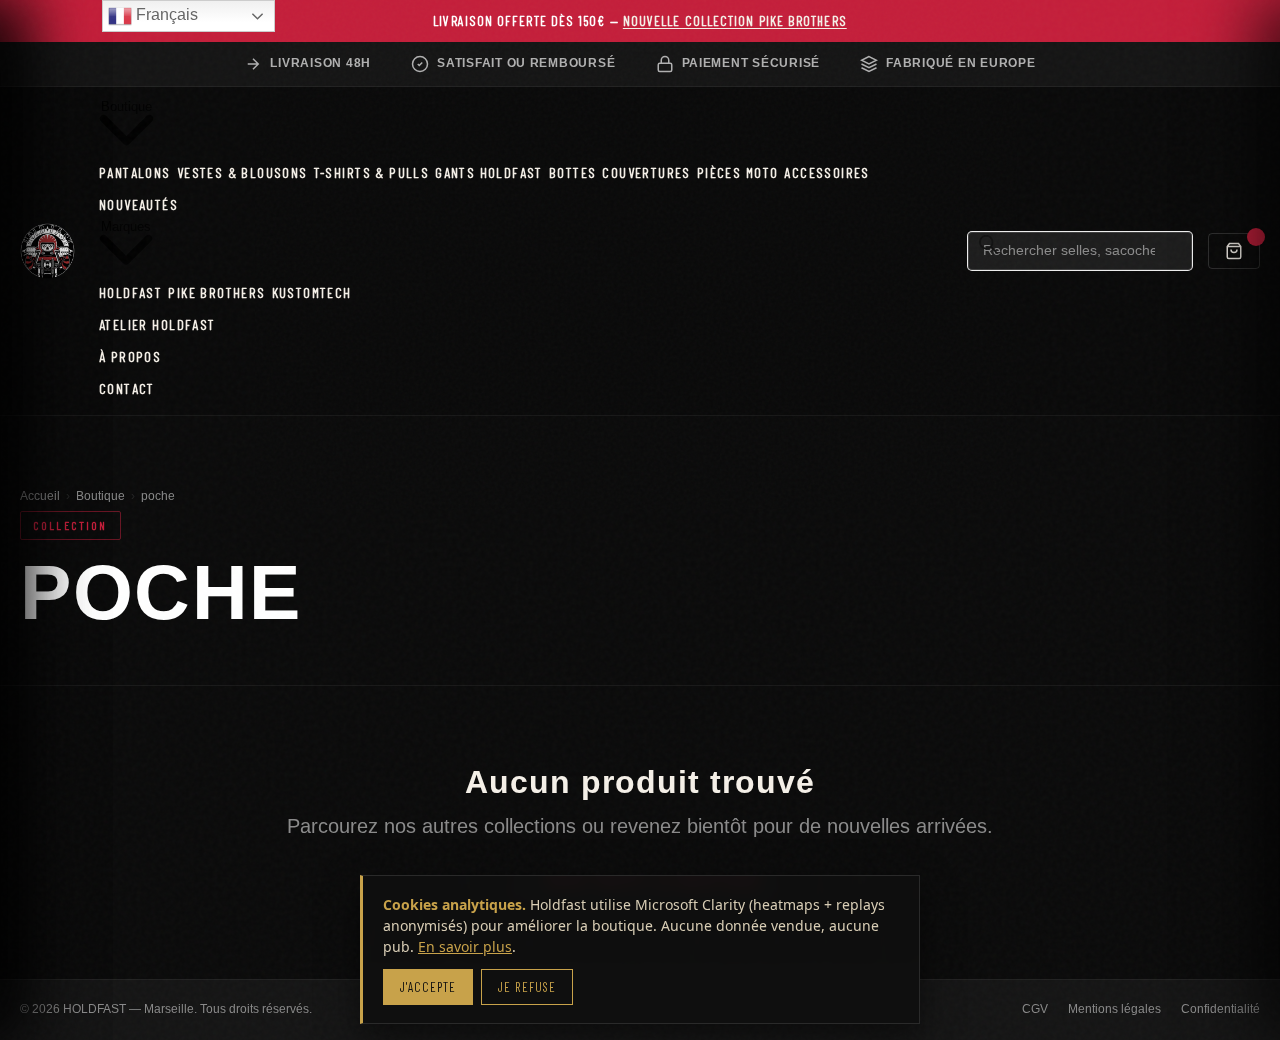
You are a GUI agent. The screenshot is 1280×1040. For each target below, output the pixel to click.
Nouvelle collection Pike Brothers (735, 20)
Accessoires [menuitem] (827, 172)
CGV (1035, 1009)
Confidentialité (1220, 1009)
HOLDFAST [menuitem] (130, 291)
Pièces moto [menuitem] (738, 172)
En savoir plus (465, 946)
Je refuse (526, 987)
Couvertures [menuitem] (646, 172)
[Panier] (1234, 251)
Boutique (100, 496)
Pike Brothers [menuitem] (216, 291)
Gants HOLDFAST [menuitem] (489, 172)
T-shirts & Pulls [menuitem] (372, 172)
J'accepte (428, 987)
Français (165, 14)
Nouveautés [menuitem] (138, 204)
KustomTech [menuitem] (312, 291)
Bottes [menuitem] (572, 172)
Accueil (40, 496)
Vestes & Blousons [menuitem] (242, 172)
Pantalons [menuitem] (135, 172)
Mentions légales (1114, 1009)
